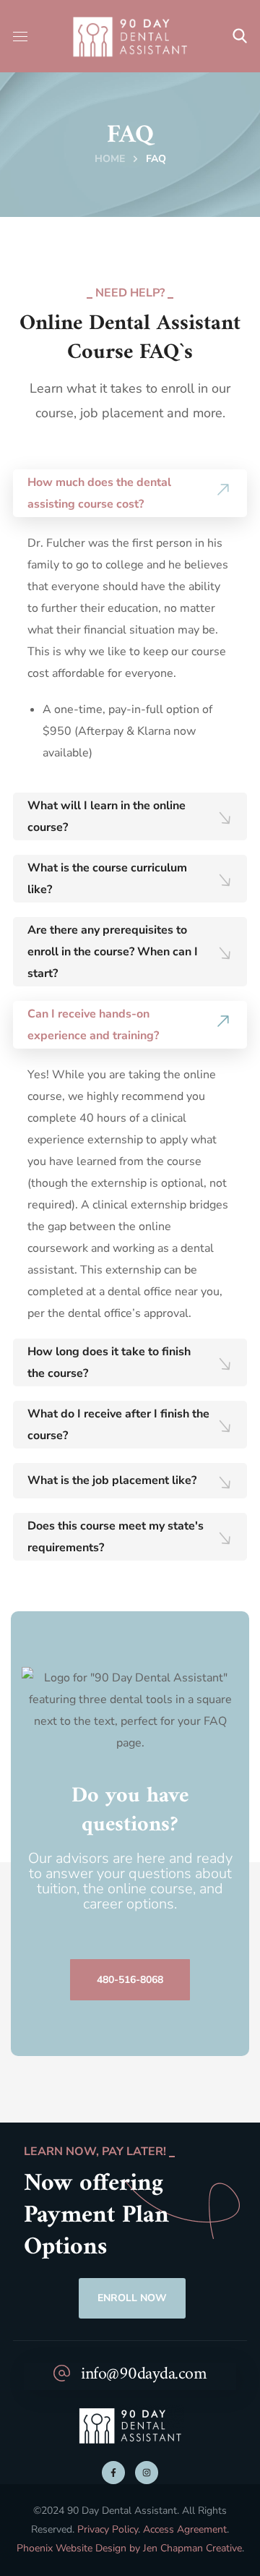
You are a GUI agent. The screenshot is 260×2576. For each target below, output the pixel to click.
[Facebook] (113, 2473)
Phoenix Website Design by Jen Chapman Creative (129, 2548)
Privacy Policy (108, 2529)
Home (110, 159)
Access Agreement (185, 2529)
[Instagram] (147, 2473)
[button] (240, 36)
